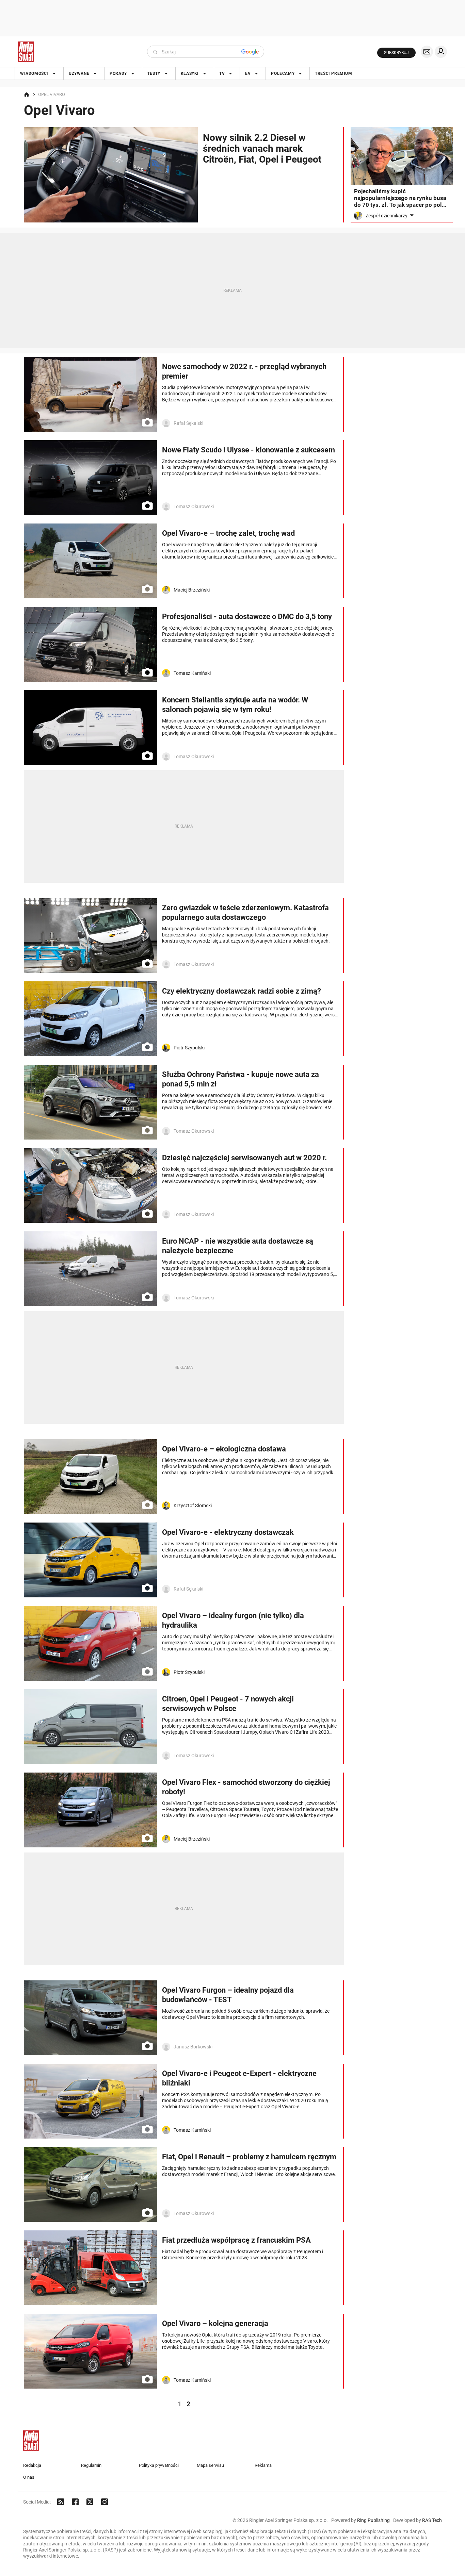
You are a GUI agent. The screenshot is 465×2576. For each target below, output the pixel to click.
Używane (79, 73)
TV (222, 73)
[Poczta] (427, 52)
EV (248, 73)
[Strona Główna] (26, 52)
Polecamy (283, 73)
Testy (154, 73)
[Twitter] (90, 2502)
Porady (118, 73)
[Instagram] (105, 2502)
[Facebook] (75, 2502)
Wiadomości (34, 73)
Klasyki (190, 73)
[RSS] (61, 2502)
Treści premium (333, 73)
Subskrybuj (396, 53)
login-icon (441, 52)
